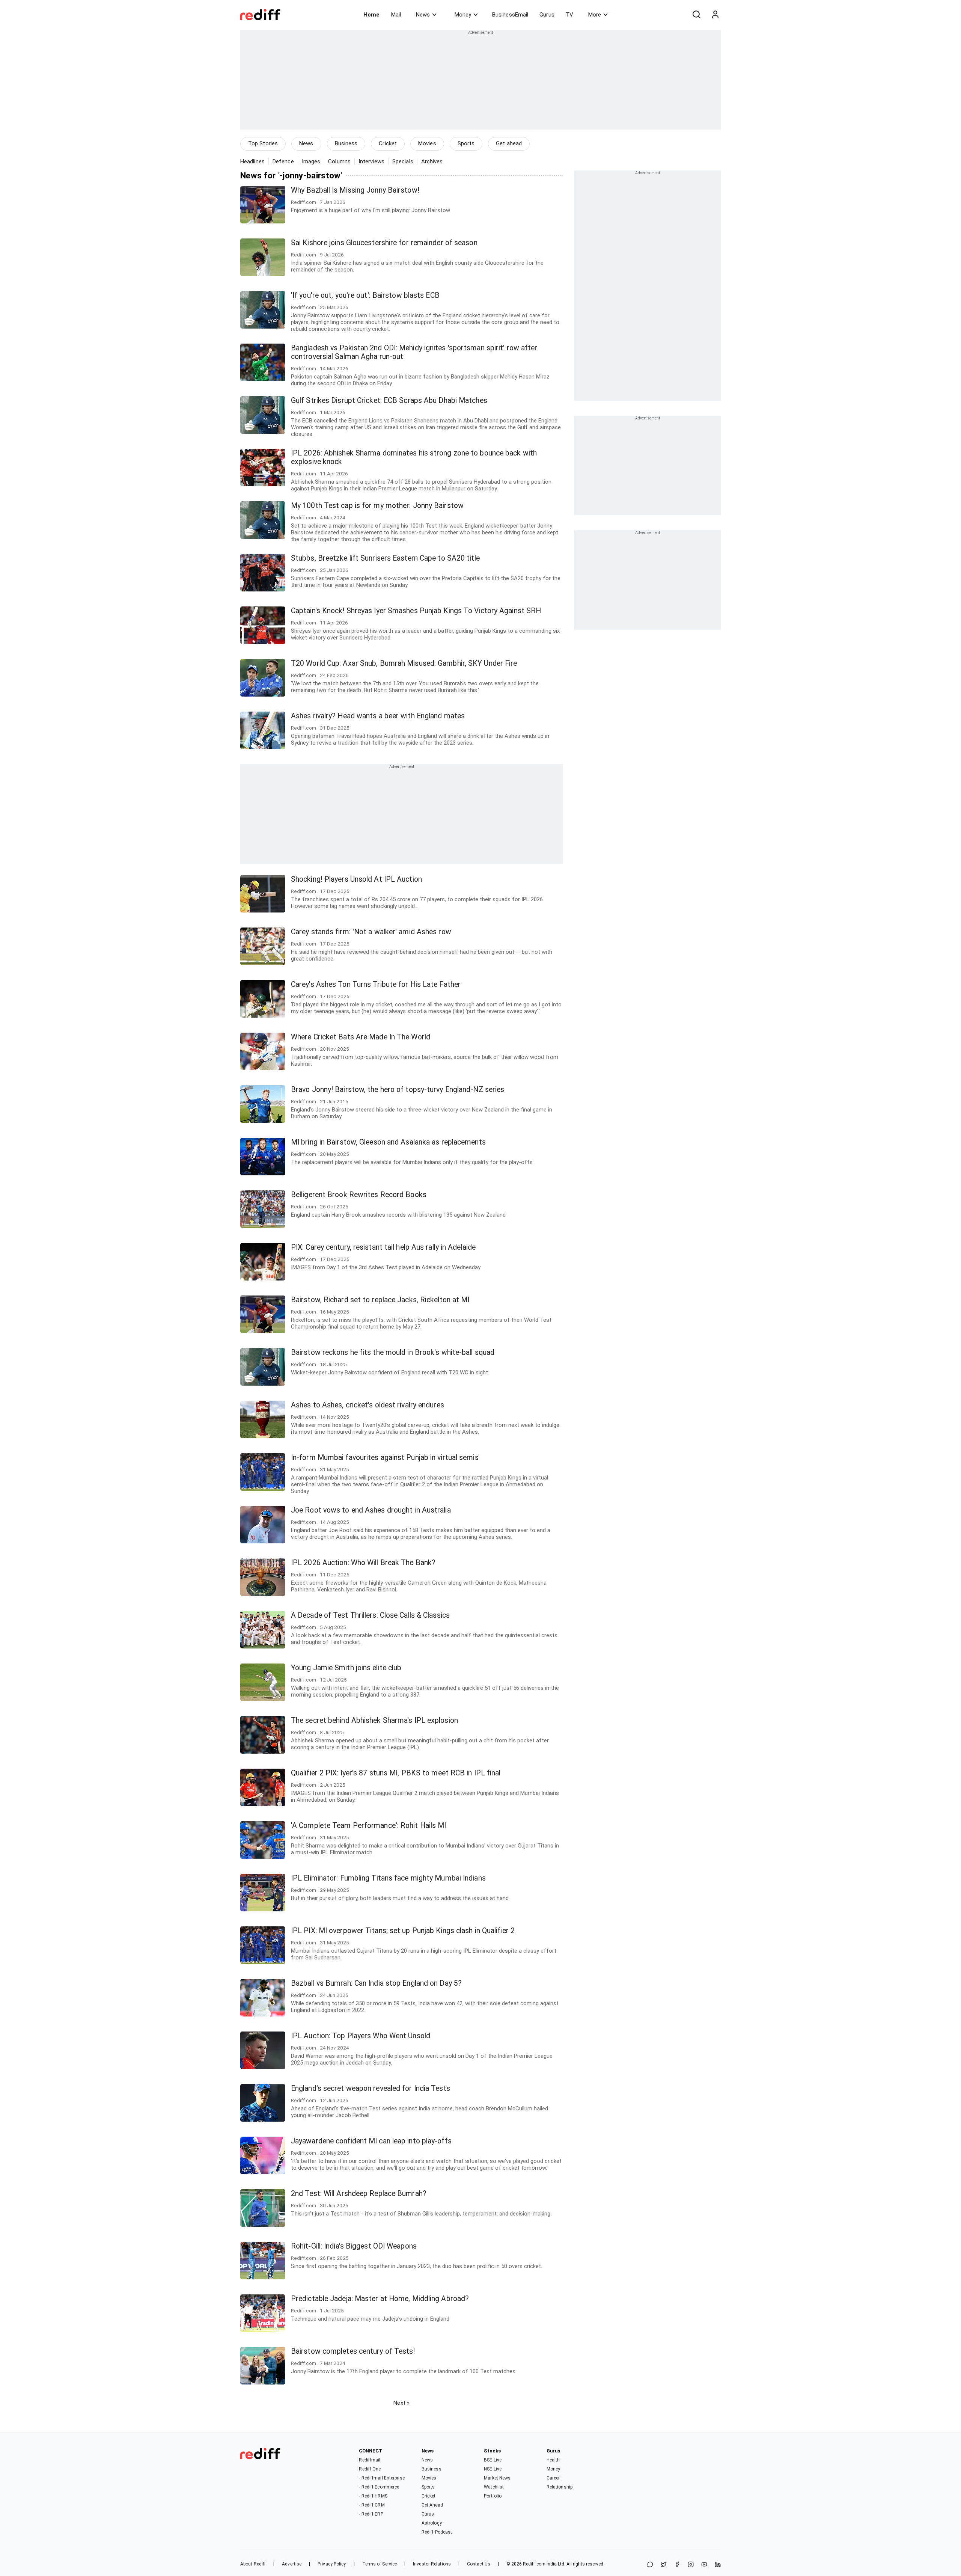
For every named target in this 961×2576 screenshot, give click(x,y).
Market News (497, 2478)
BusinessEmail (510, 15)
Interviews (371, 161)
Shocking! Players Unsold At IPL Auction (356, 879)
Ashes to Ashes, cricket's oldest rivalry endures (368, 1405)
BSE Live (493, 2460)
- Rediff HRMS (373, 2496)
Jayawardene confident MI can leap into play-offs (371, 2141)
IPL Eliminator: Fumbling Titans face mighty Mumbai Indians (388, 1878)
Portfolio (493, 2496)
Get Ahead (432, 2505)
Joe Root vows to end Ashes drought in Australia (371, 1510)
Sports (466, 143)
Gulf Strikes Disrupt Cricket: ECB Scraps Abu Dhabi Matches (389, 400)
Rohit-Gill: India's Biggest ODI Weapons (354, 2246)
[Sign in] (715, 15)
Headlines (252, 161)
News (423, 15)
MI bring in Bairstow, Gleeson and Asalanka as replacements (388, 1142)
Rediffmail (370, 2460)
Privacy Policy (332, 2564)
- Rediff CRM (372, 2505)
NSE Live (493, 2469)
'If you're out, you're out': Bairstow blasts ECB (365, 295)
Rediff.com (534, 2564)
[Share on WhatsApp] (650, 2565)
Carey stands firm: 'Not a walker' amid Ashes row (371, 932)
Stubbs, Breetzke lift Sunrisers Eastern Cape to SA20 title (385, 558)
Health (553, 2460)
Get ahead (509, 143)
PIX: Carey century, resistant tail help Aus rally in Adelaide (383, 1247)
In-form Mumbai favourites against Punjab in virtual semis (385, 1458)
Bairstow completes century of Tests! (353, 2351)
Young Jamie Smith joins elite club (346, 1668)
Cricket (388, 143)
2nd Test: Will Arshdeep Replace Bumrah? (359, 2194)
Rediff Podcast (437, 2532)
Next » (401, 2403)
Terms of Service (380, 2564)
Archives (432, 161)
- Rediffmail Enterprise (382, 2478)
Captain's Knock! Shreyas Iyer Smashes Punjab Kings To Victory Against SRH (416, 611)
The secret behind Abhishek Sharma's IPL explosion (374, 1720)
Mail (396, 15)
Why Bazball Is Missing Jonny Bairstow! (355, 190)
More (595, 15)
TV (569, 15)
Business (346, 143)
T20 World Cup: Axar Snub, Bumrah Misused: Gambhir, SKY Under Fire (404, 663)
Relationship (560, 2487)
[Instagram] (691, 2565)
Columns (339, 161)
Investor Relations (432, 2564)
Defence (283, 161)
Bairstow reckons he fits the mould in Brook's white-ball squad (393, 1352)
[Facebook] (677, 2565)
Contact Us (479, 2564)
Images (311, 161)
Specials (403, 161)
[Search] (696, 15)
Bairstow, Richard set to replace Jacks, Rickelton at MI (380, 1300)
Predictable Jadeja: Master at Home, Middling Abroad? (380, 2299)
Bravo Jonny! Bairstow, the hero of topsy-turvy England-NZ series (398, 1090)
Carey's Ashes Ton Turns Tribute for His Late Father (376, 984)
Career (553, 2478)
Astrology (432, 2523)
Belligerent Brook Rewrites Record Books (359, 1195)
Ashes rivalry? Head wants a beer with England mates (378, 716)
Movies (427, 143)
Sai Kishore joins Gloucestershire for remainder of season (384, 243)
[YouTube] (704, 2565)
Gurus (547, 15)
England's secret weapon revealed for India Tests (371, 2088)
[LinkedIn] (718, 2565)
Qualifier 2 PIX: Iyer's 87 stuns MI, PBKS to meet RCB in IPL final (396, 1773)
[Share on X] (664, 2565)
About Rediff (253, 2564)
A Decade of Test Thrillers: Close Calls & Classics (370, 1615)
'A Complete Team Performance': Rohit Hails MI (369, 1826)
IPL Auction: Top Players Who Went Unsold (361, 2036)
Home (371, 15)
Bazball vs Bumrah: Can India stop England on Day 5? (376, 1983)
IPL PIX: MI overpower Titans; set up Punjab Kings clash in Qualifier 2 (403, 1931)
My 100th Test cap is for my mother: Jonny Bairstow (377, 506)
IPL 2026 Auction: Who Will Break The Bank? (363, 1563)
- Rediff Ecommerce (379, 2487)
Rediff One (370, 2469)
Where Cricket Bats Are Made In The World (361, 1037)
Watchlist (494, 2487)
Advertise (292, 2564)
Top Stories (263, 143)
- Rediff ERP (371, 2514)
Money (463, 15)
